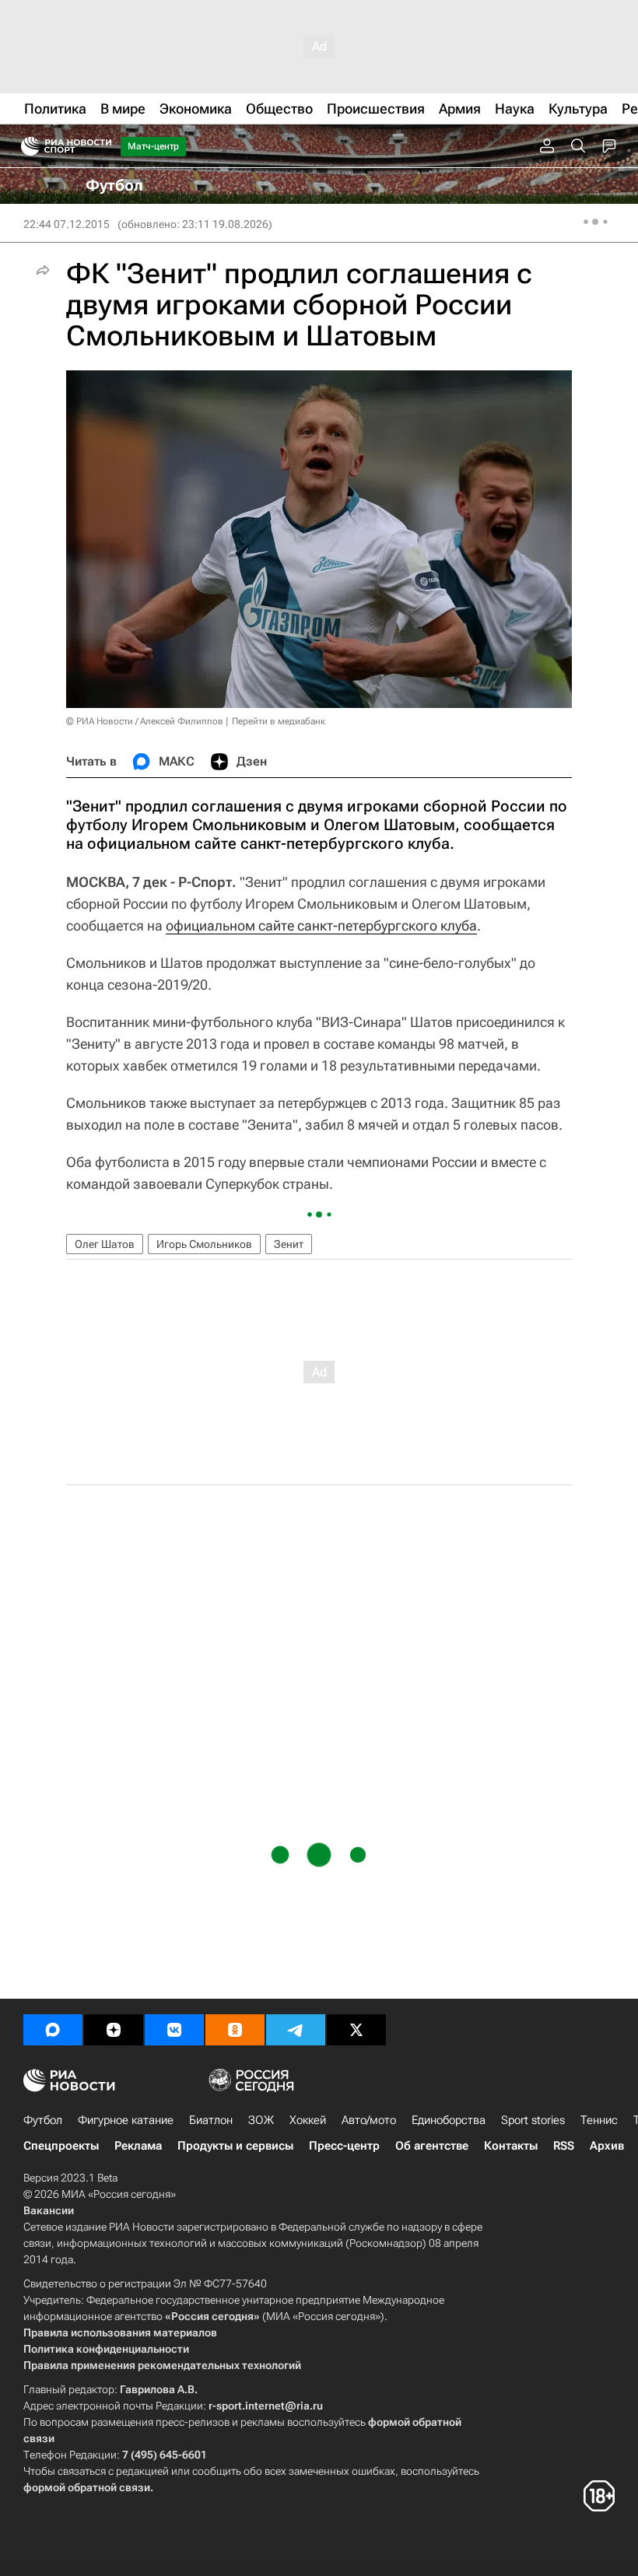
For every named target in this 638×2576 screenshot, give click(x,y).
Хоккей (308, 2120)
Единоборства (449, 2120)
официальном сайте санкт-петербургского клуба (321, 925)
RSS (564, 2146)
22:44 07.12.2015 (67, 224)
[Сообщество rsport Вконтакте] (174, 2030)
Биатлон (211, 2120)
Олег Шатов (105, 1244)
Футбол (43, 2120)
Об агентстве (432, 2146)
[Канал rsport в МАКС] (53, 2030)
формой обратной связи (87, 2487)
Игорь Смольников (204, 1244)
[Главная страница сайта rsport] (101, 146)
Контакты (511, 2146)
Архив (607, 2146)
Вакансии (49, 2210)
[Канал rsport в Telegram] (296, 2030)
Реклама (138, 2146)
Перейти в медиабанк (279, 721)
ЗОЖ (261, 2120)
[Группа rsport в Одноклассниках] (235, 2030)
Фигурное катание (126, 2120)
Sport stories (533, 2120)
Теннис (599, 2120)
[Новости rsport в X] (356, 2030)
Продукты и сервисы (235, 2146)
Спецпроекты (61, 2146)
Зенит (289, 1244)
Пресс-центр (344, 2146)
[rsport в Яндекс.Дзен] (114, 2030)
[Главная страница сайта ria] (25, 146)
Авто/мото (369, 2120)
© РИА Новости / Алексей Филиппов (145, 721)
